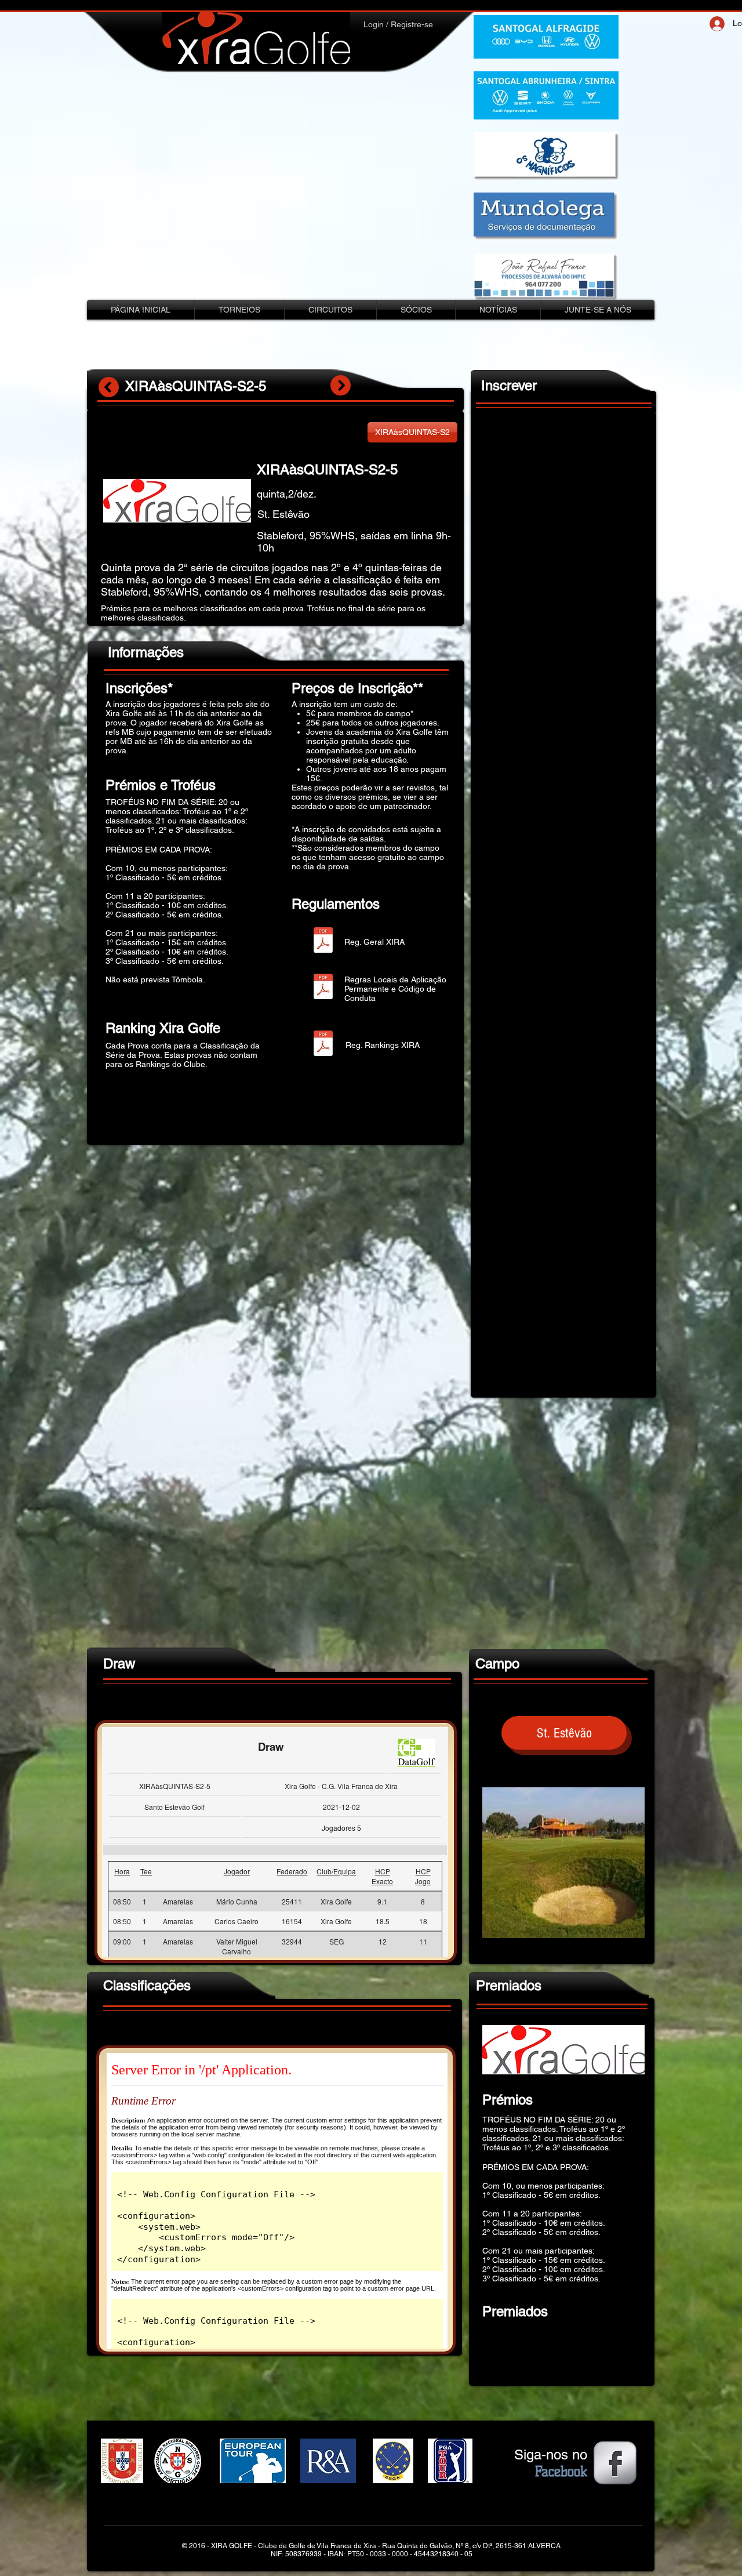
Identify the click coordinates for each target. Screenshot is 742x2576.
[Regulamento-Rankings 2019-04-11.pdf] (323, 1045)
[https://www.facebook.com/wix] (615, 2463)
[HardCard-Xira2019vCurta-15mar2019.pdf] (323, 988)
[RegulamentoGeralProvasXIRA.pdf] (323, 941)
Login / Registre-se (398, 24)
